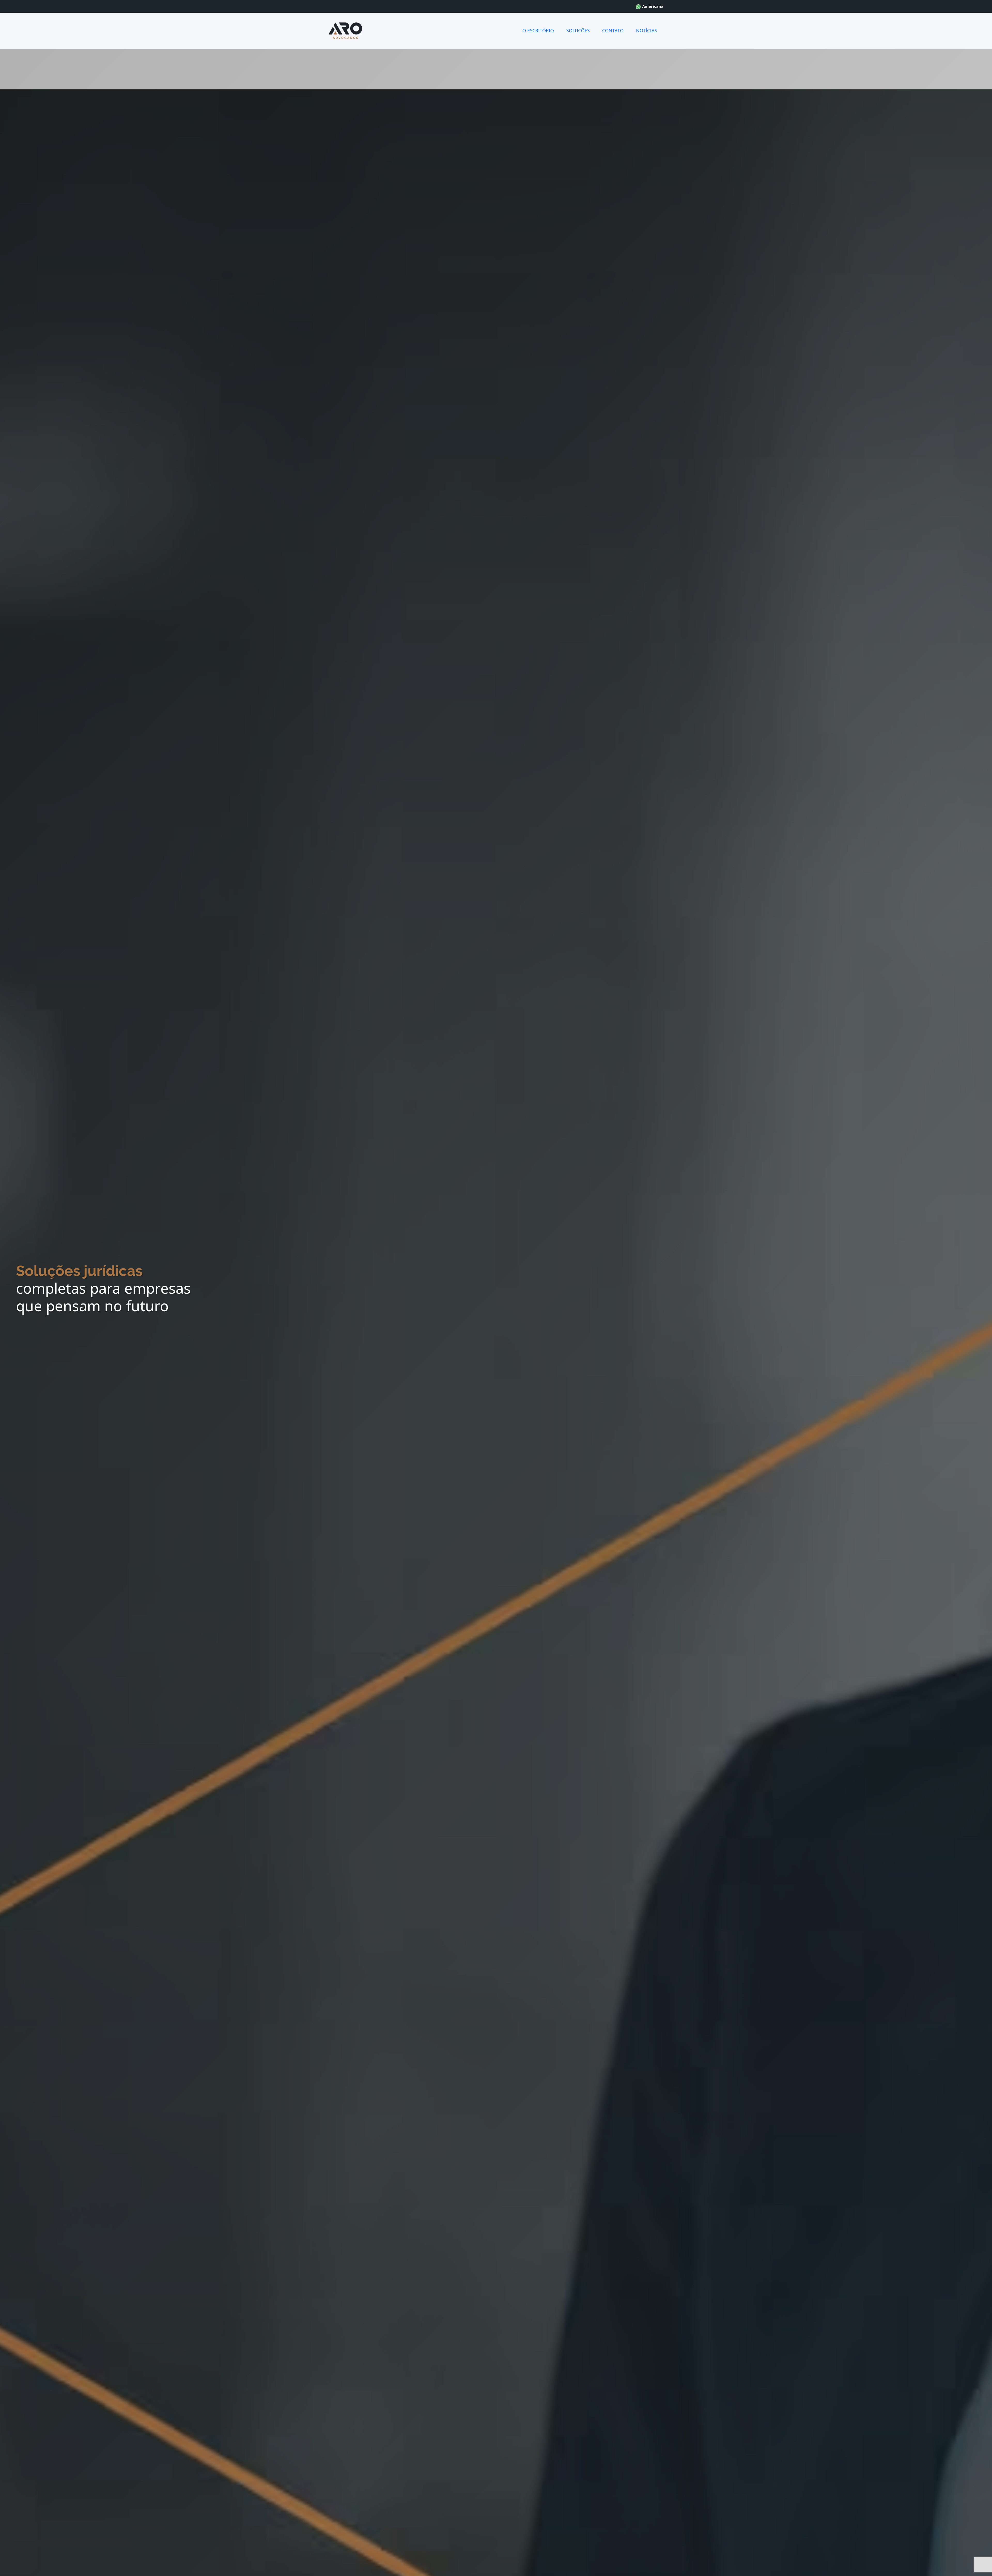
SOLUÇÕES (578, 30)
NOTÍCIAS (647, 30)
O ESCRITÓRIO (538, 30)
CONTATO (613, 30)
